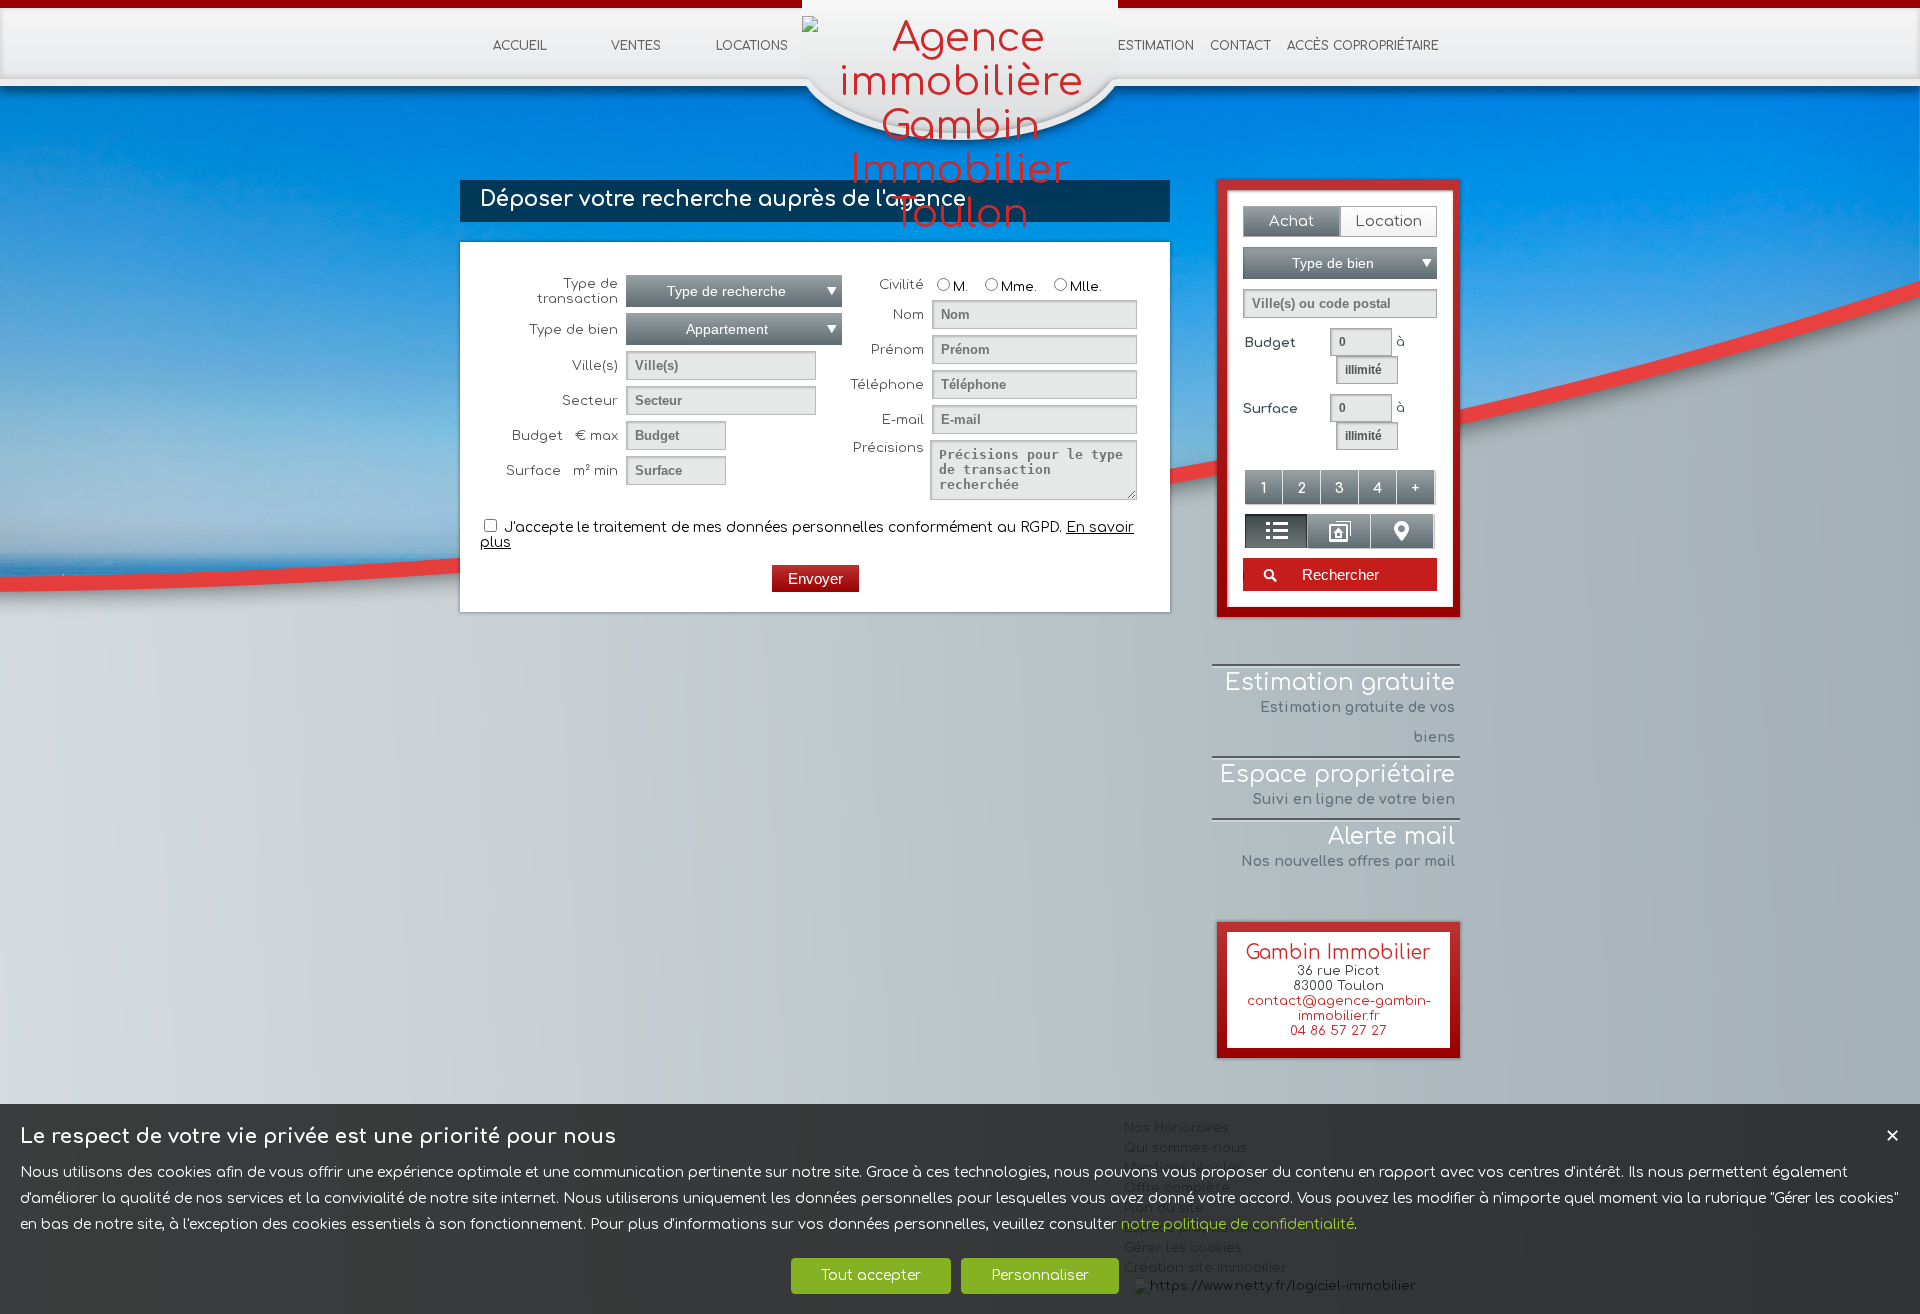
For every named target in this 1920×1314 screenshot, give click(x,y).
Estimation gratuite (1340, 707)
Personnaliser (1040, 1275)
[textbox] (1340, 303)
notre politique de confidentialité (1237, 1224)
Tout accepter (871, 1275)
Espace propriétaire (1337, 784)
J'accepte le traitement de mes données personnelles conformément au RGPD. (783, 527)
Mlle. (1086, 286)
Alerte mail (1348, 846)
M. (960, 286)
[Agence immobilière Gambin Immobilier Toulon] (960, 214)
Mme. (1019, 286)
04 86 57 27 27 (1338, 1030)
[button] (1291, 221)
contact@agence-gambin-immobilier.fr (1339, 1008)
